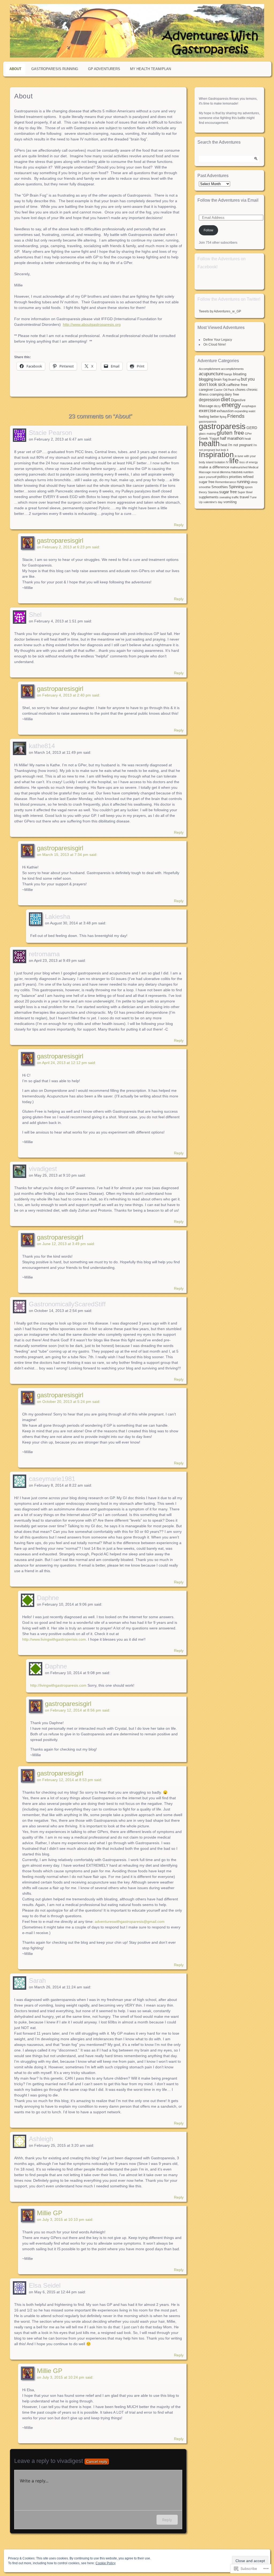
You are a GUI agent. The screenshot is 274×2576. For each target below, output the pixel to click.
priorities (236, 477)
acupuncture (211, 374)
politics (223, 477)
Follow (208, 230)
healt (248, 439)
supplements (209, 497)
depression (209, 400)
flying (223, 417)
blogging (206, 379)
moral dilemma (221, 472)
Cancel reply (97, 2462)
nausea (237, 472)
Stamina (213, 492)
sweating (225, 497)
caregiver (206, 390)
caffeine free (237, 385)
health (209, 443)
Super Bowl (245, 492)
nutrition (248, 472)
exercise (207, 411)
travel (244, 497)
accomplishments (232, 369)
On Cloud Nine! (215, 345)
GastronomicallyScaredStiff (67, 1304)
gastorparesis (208, 422)
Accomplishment (210, 369)
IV (227, 462)
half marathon (232, 438)
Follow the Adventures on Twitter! (229, 299)
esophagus (249, 406)
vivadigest (43, 1169)
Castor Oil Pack (224, 390)
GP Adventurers (104, 69)
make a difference (214, 467)
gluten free (230, 433)
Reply (179, 525)
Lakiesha (58, 916)
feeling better (209, 417)
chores (240, 390)
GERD (252, 428)
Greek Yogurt (209, 439)
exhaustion (225, 411)
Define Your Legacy (218, 340)
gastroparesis (222, 426)
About (15, 69)
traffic (235, 497)
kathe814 (42, 746)
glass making (207, 434)
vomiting (230, 502)
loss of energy (249, 462)
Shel (35, 615)
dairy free (232, 395)
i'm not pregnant (240, 445)
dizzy (217, 406)
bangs (228, 374)
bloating (240, 374)
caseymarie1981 (52, 1479)
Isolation (220, 462)
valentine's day (213, 502)
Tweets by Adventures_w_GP (220, 311)
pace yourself (208, 477)
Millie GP (50, 2213)
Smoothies (220, 487)
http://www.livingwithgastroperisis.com (54, 1639)
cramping (217, 395)
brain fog (221, 380)
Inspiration (216, 455)
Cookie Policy (106, 2563)
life (234, 461)
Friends (236, 416)
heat (224, 445)
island (210, 462)
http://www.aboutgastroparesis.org (92, 324)
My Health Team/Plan (151, 69)
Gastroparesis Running (55, 69)
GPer (248, 434)
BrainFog (234, 380)
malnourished (239, 467)
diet (225, 399)
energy (231, 405)
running (243, 482)
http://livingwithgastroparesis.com (58, 1685)
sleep (254, 482)
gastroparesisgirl (60, 540)
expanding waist (245, 411)
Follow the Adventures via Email (228, 200)
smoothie (205, 487)
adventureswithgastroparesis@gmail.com (130, 1922)
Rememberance (226, 482)
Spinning (236, 487)
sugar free (228, 492)
